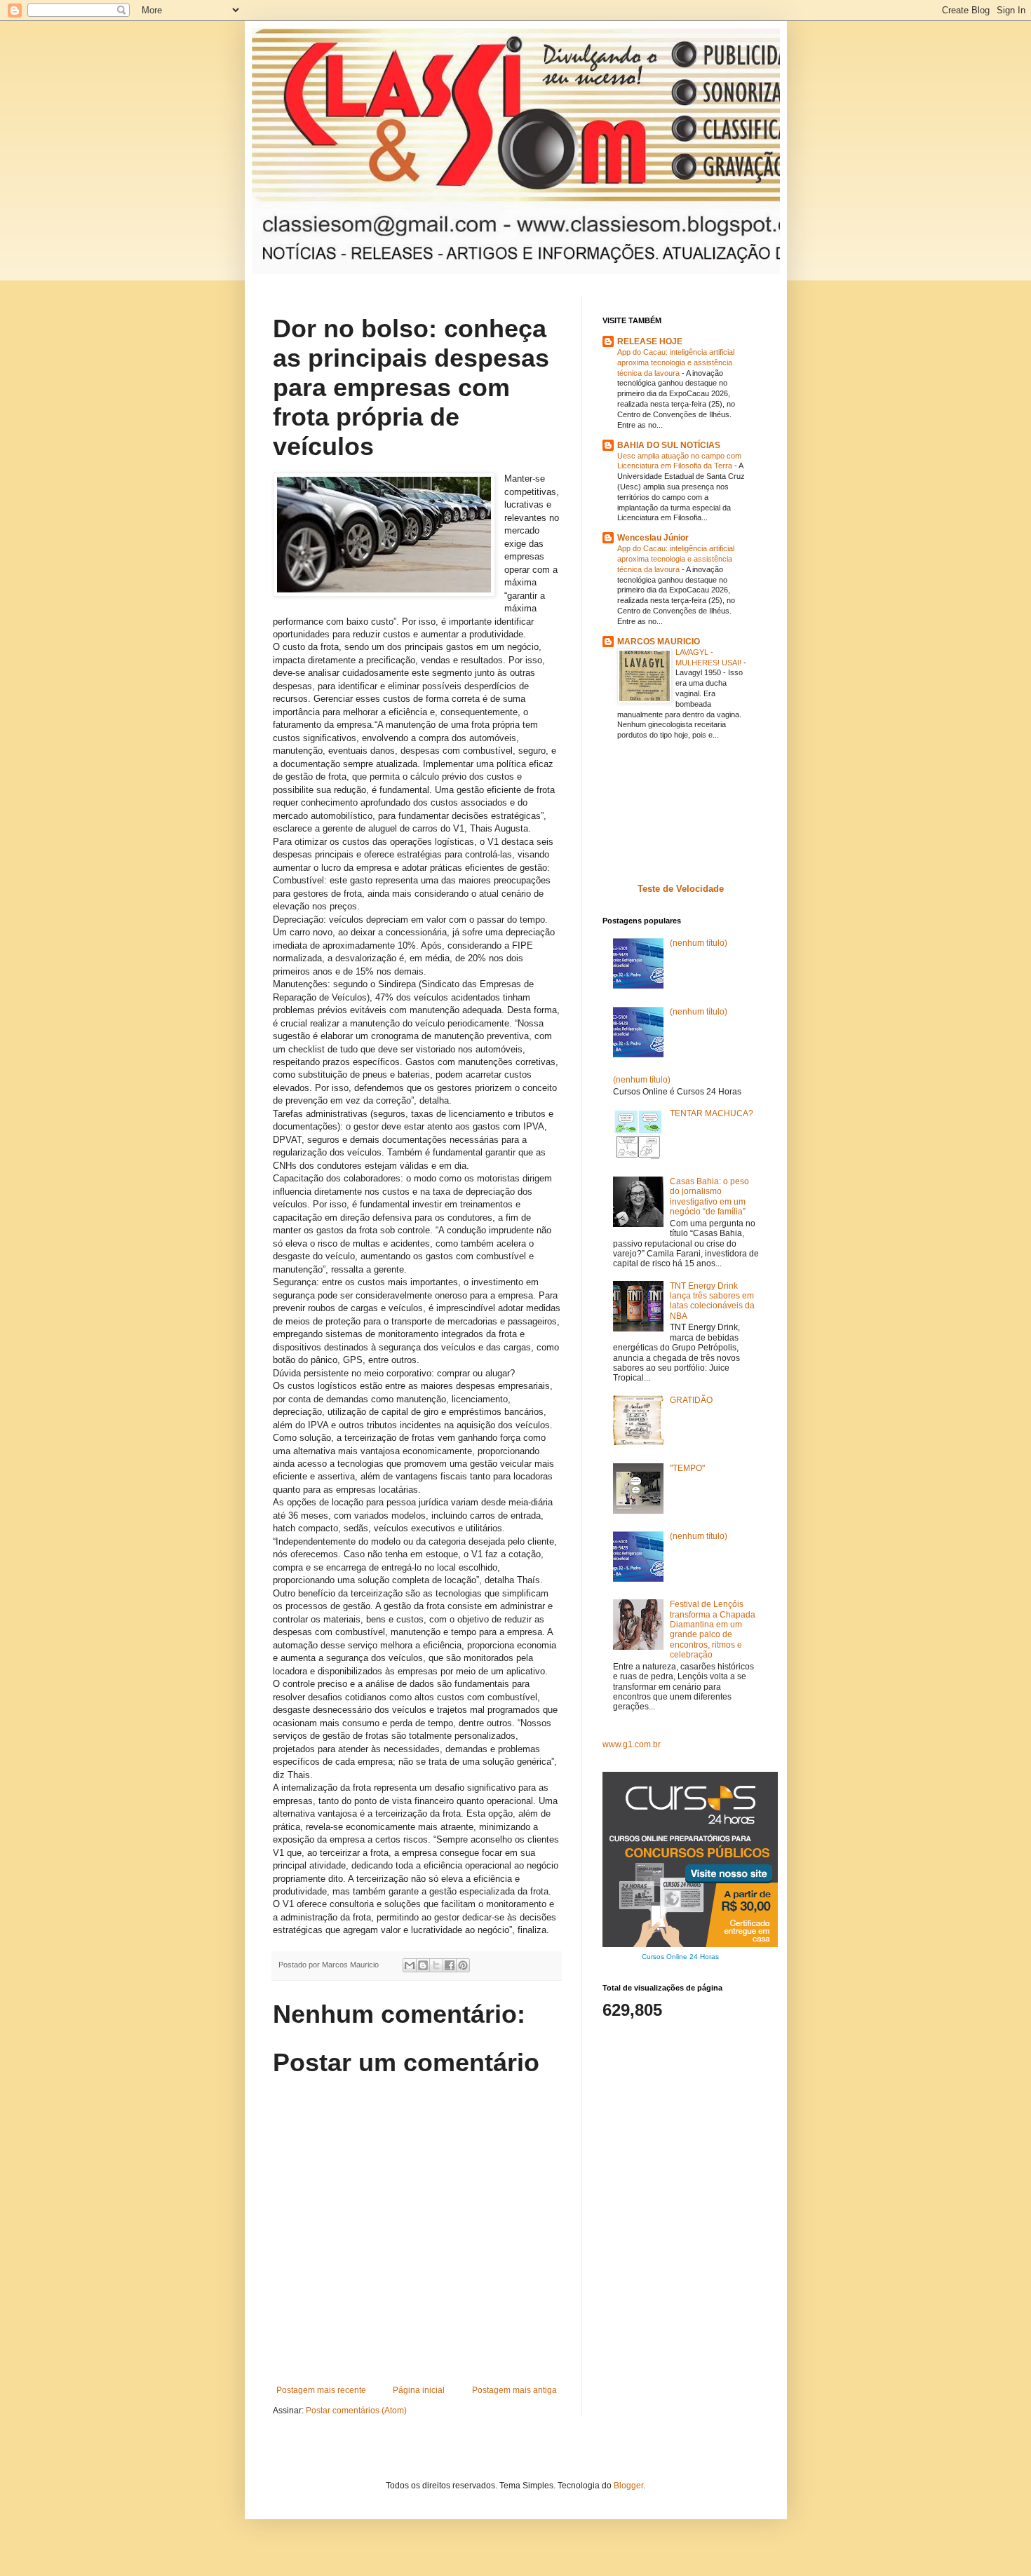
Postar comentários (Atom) (356, 2411)
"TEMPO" (687, 1468)
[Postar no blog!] (423, 1965)
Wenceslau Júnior (653, 538)
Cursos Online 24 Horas (680, 1957)
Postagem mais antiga (514, 2390)
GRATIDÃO (691, 1400)
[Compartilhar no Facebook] (450, 1965)
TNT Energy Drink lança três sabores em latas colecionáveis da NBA (712, 1301)
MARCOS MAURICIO (659, 642)
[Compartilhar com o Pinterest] (463, 1965)
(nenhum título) (699, 943)
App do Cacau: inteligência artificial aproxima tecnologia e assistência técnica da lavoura (676, 362)
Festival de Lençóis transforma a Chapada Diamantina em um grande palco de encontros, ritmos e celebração (713, 1629)
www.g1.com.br (632, 1744)
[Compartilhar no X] (436, 1965)
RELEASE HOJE (650, 341)
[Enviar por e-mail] (410, 1965)
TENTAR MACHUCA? (712, 1113)
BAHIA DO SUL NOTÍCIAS (669, 445)
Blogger (628, 2486)
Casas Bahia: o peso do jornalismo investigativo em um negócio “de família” (709, 1197)
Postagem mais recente (321, 2390)
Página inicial (419, 2390)
